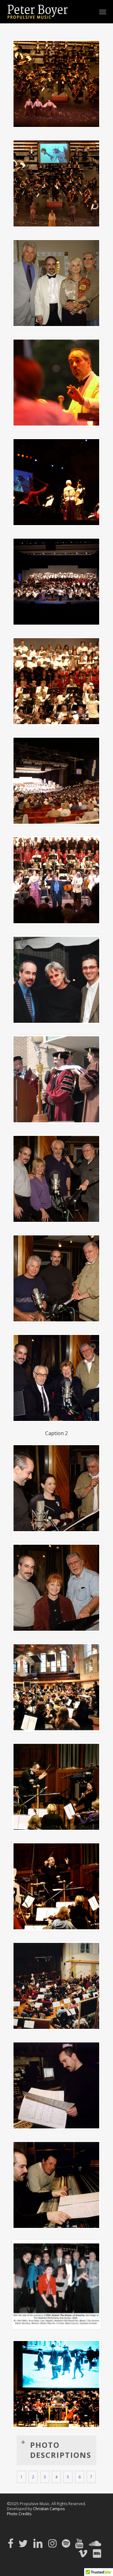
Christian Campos (49, 2509)
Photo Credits (19, 2514)
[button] (103, 12)
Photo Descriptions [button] (61, 2450)
